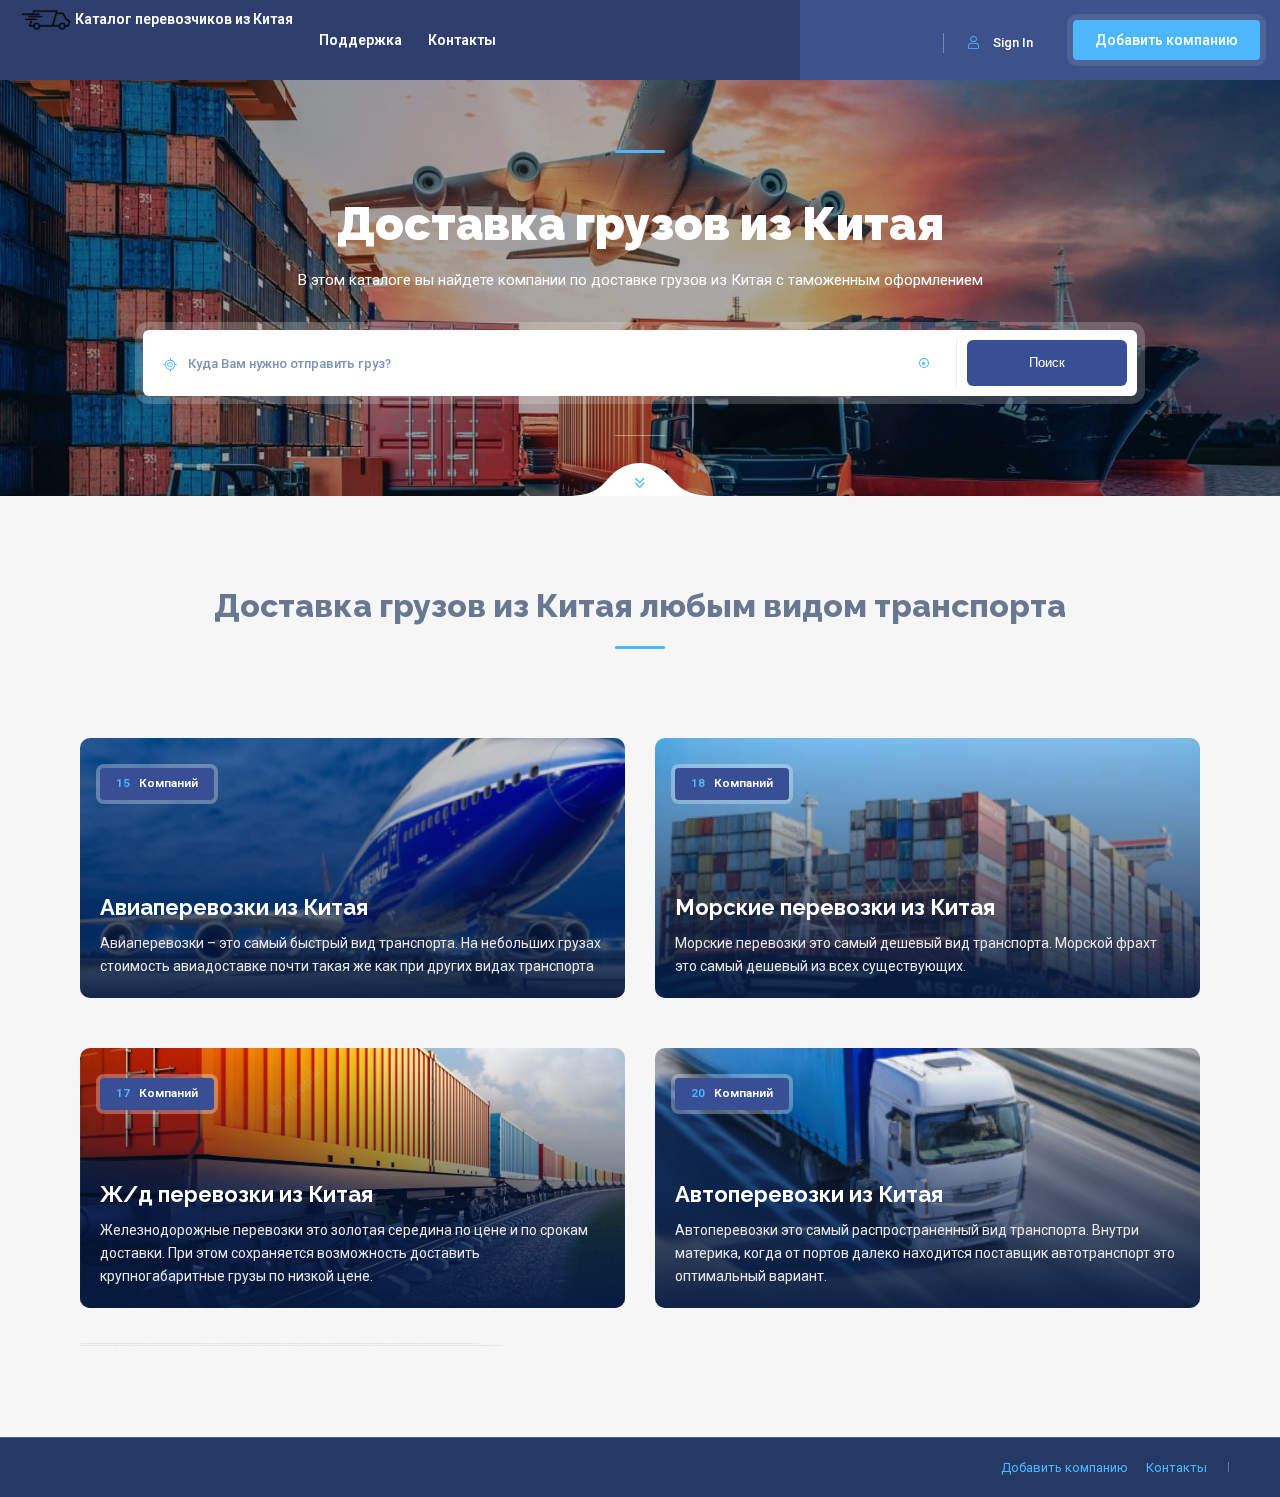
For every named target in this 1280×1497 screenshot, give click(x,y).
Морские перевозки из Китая (835, 907)
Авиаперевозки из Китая (234, 907)
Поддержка (360, 40)
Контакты (462, 40)
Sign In (1013, 42)
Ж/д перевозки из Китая (236, 1194)
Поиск (1047, 362)
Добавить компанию (1166, 40)
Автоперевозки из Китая (809, 1194)
